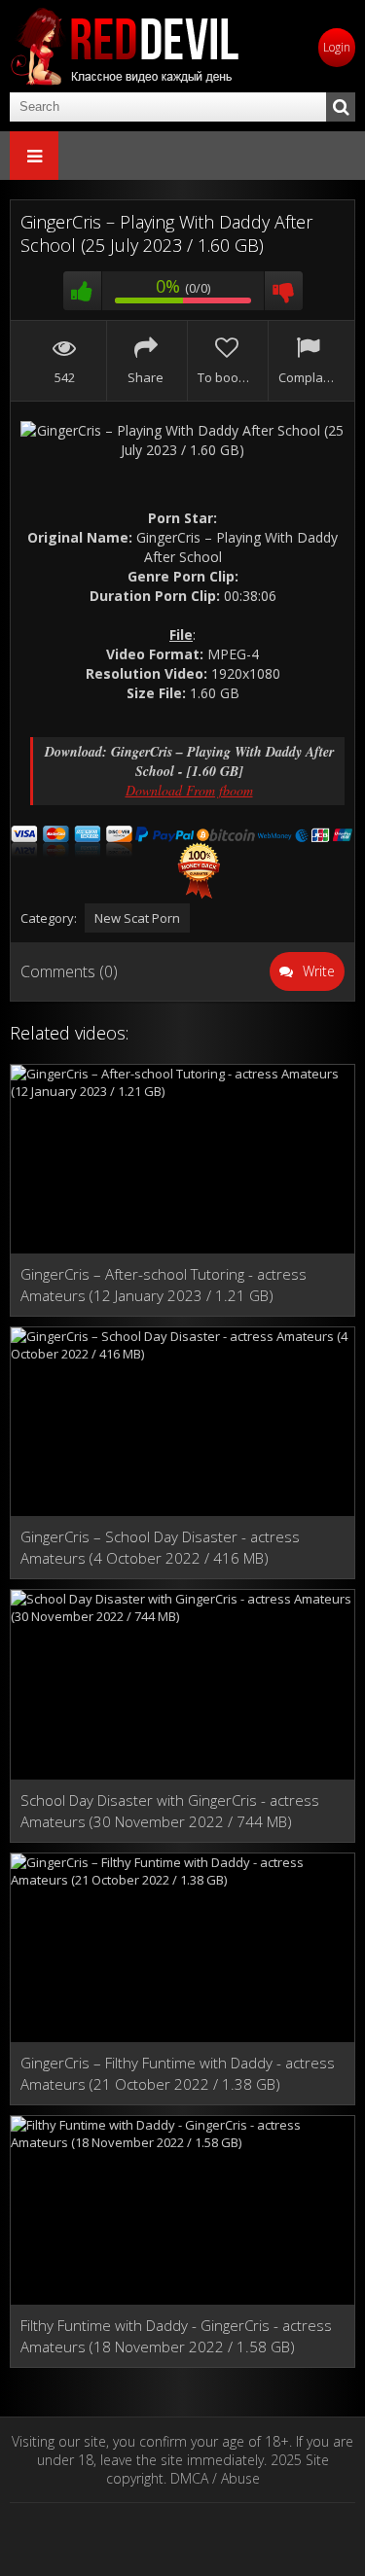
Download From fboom (189, 790)
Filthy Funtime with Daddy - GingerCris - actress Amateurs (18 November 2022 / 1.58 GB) (176, 2336)
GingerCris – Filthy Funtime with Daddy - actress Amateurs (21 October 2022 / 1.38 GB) (178, 2073)
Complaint (307, 377)
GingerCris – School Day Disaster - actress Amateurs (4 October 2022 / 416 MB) (160, 1547)
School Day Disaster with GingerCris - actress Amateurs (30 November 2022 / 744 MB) (170, 1811)
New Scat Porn (137, 918)
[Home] (127, 46)
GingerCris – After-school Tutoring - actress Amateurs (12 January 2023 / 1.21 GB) (164, 1285)
